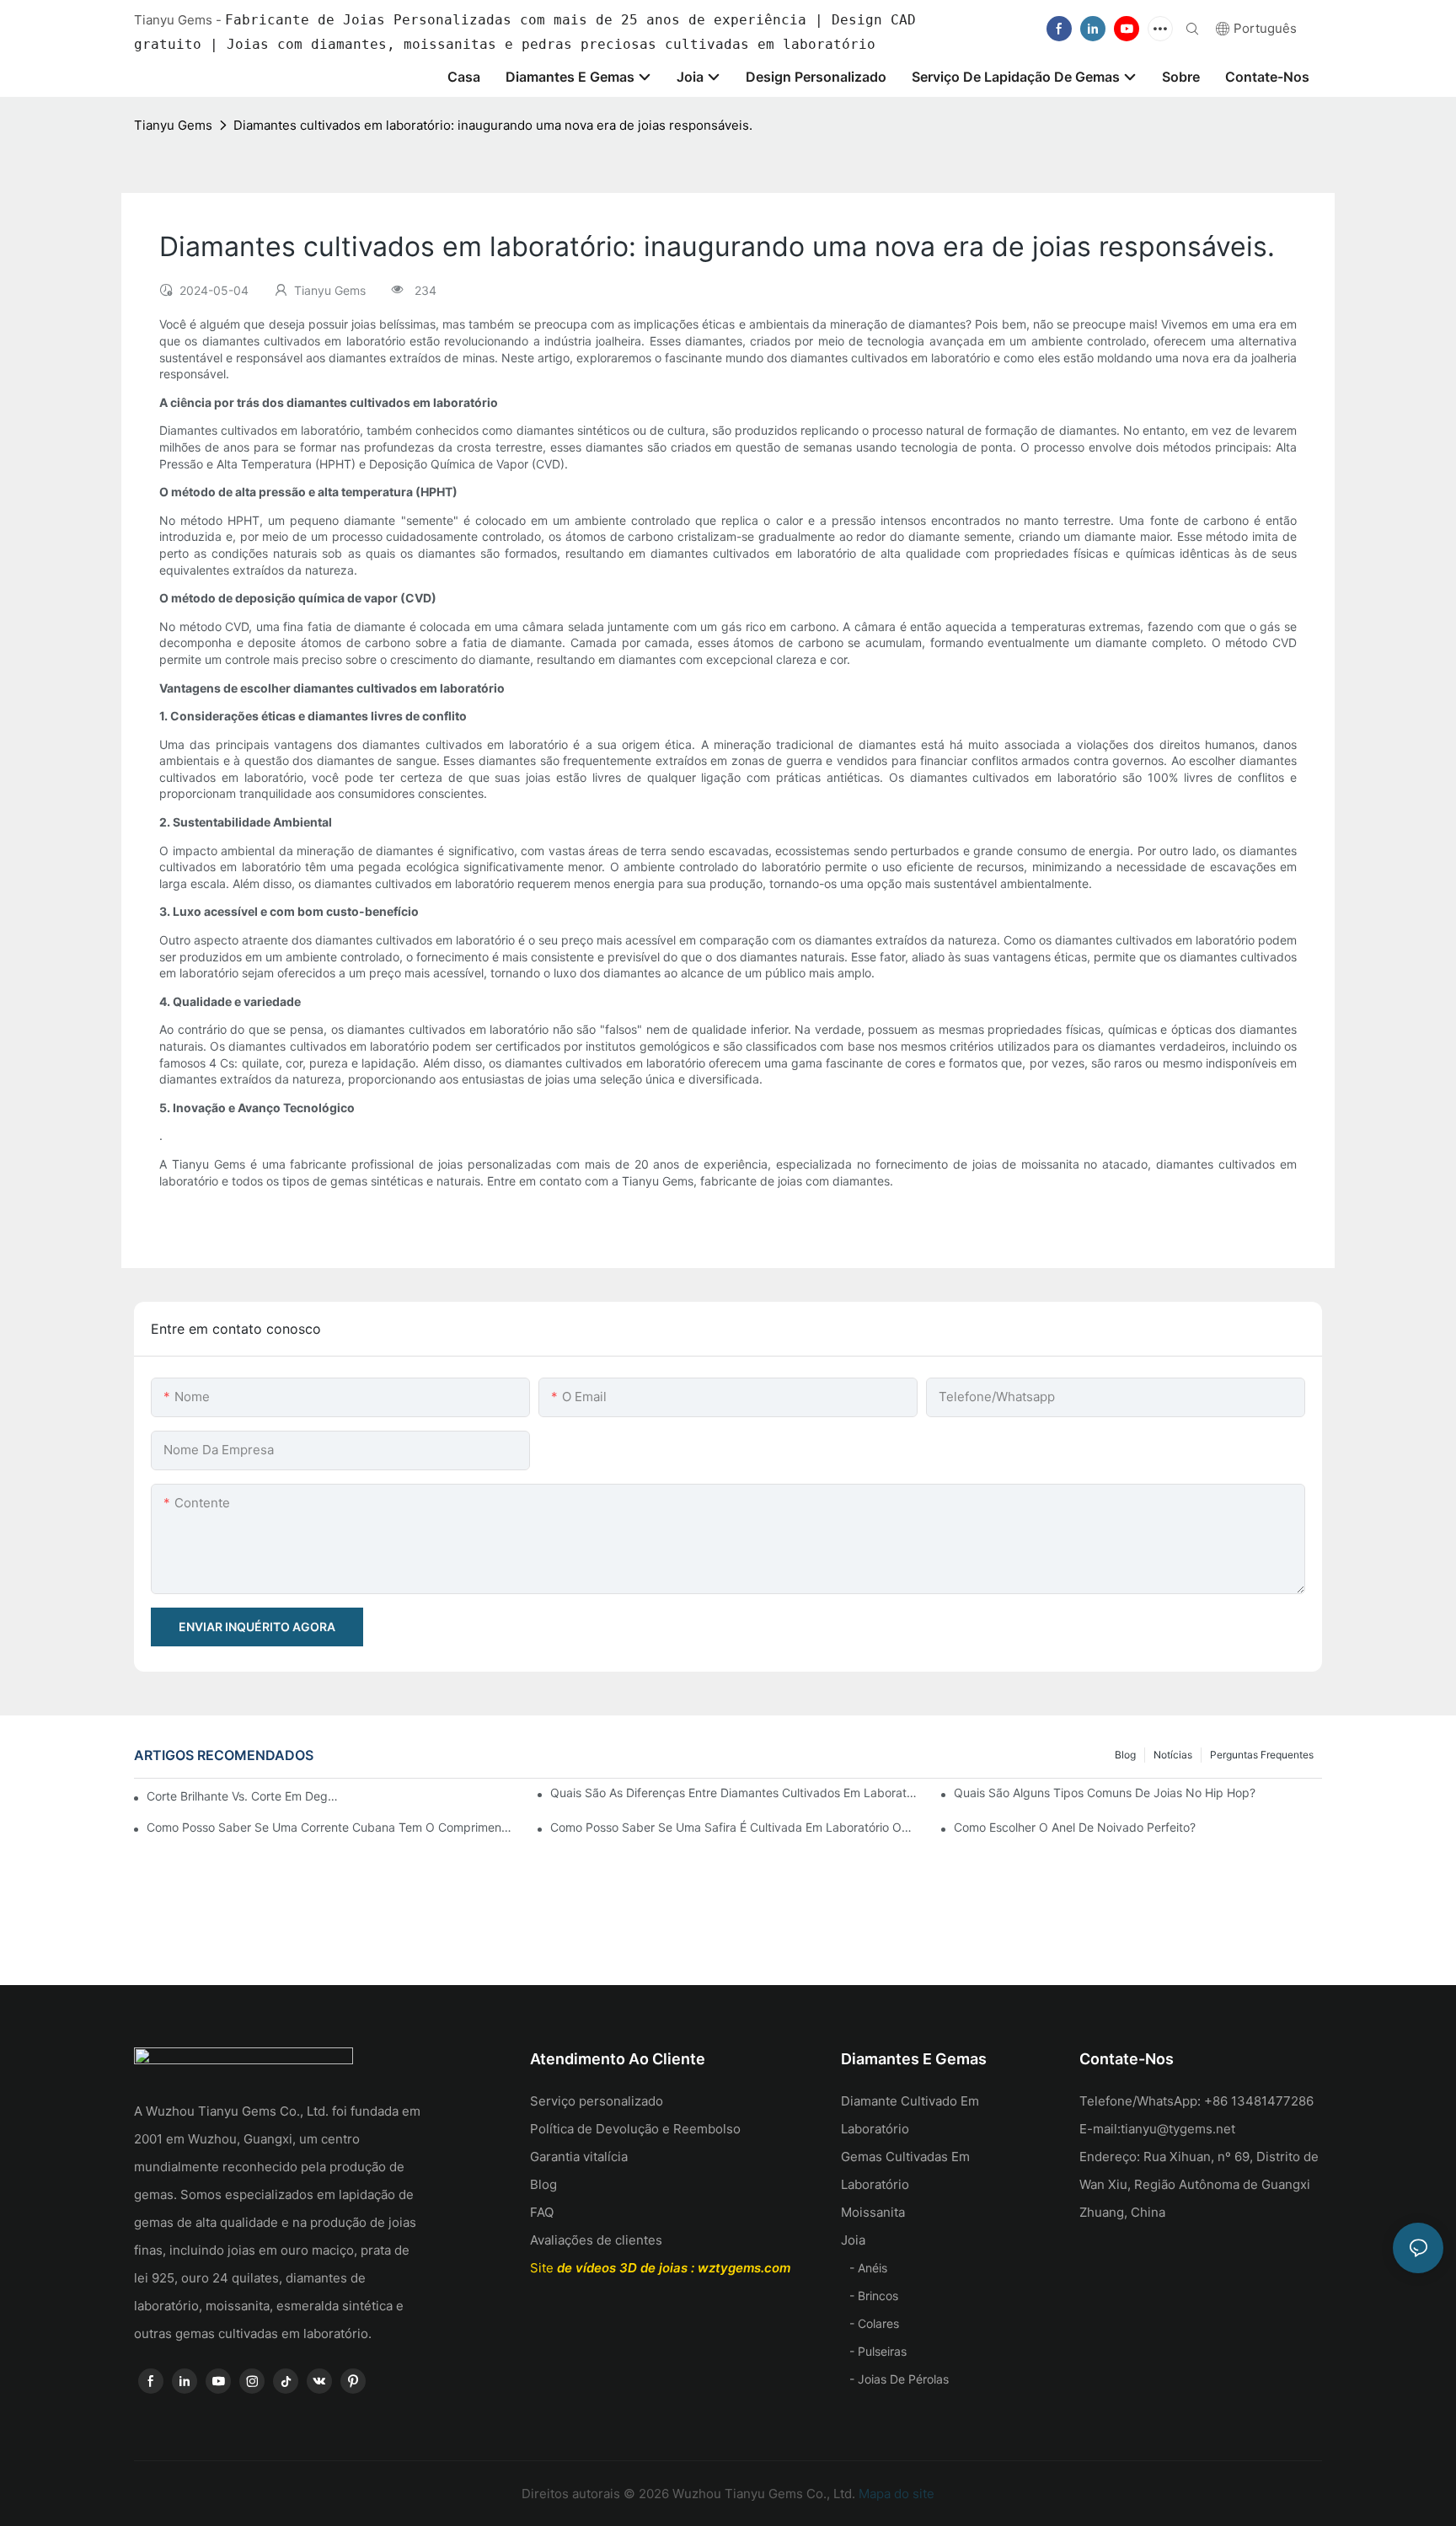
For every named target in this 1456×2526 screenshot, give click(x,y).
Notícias (1173, 1755)
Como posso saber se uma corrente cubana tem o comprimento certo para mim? (331, 1827)
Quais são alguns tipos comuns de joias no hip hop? (1105, 1793)
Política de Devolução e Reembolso (635, 2129)
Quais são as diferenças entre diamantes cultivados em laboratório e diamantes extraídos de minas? (734, 1793)
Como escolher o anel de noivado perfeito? (1075, 1827)
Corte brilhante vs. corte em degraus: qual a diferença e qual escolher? (243, 1796)
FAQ (542, 2212)
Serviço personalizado (597, 2101)
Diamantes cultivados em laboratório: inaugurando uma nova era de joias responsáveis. (493, 125)
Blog (1125, 1755)
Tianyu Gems (173, 125)
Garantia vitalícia (579, 2157)
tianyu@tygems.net (1178, 2129)
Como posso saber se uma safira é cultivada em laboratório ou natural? (734, 1827)
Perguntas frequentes (1262, 1755)
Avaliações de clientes (596, 2240)
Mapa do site (895, 2494)
